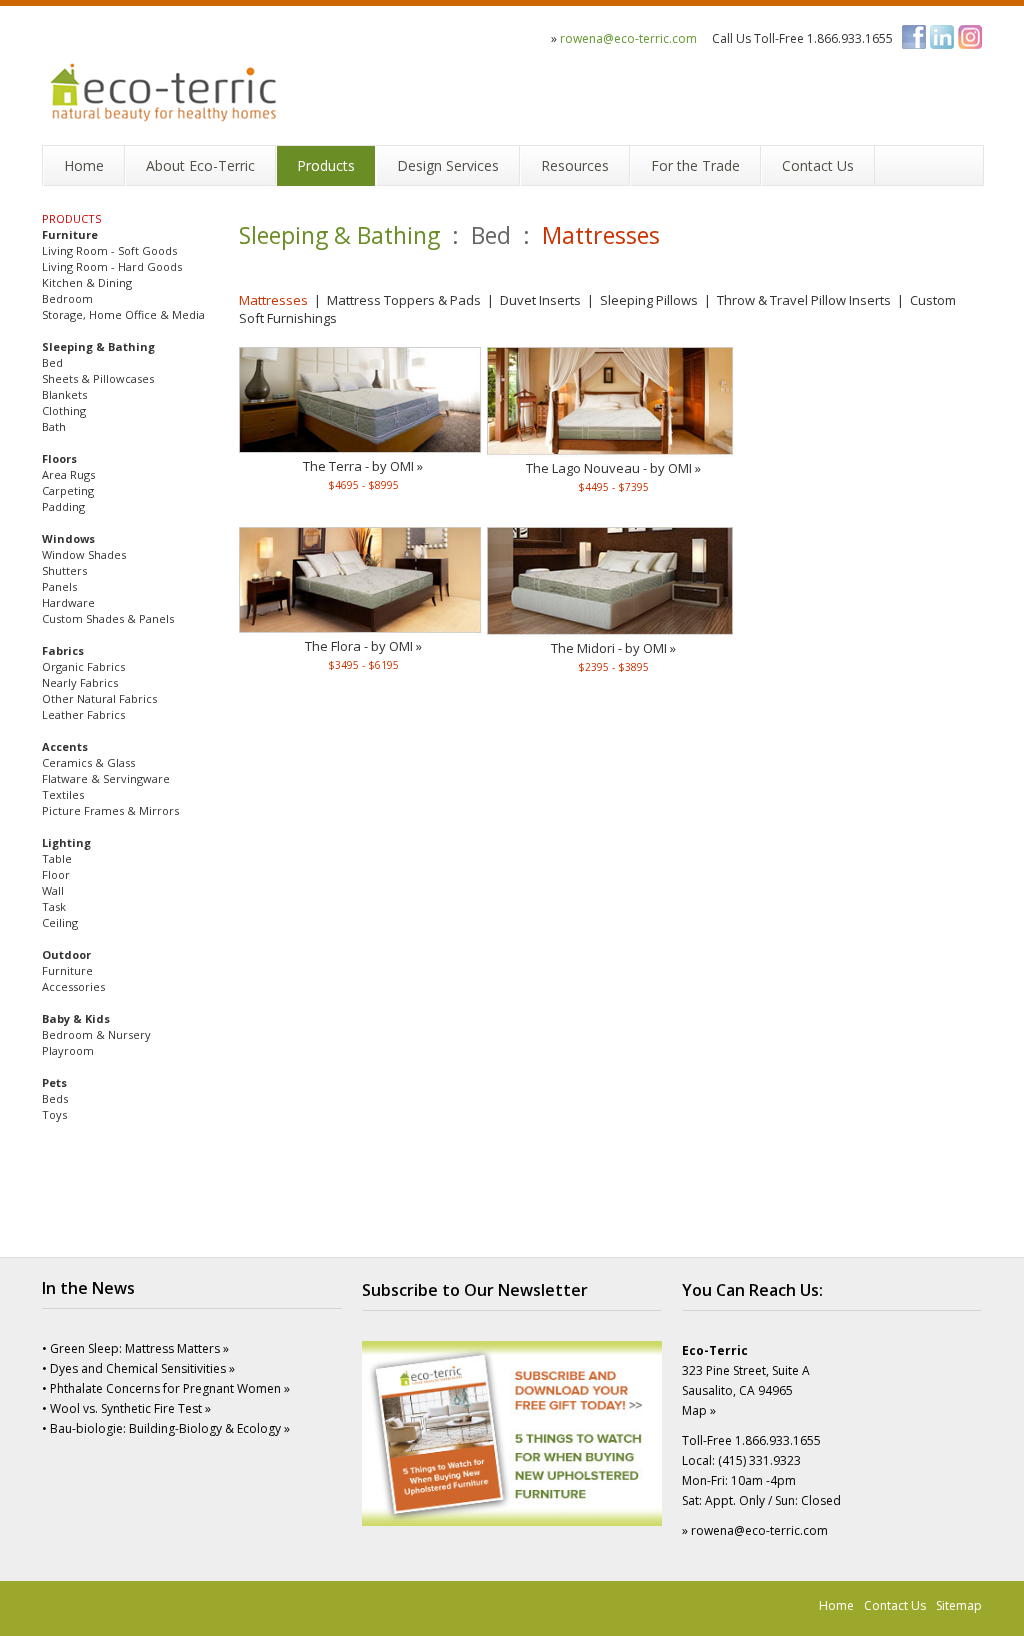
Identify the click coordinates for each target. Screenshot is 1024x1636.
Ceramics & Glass (88, 762)
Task (54, 906)
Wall (53, 890)
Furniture (70, 234)
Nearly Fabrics (80, 682)
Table (57, 858)
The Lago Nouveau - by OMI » (613, 468)
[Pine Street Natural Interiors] (165, 78)
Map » (699, 1410)
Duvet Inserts (540, 300)
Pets (54, 1082)
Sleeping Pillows (649, 300)
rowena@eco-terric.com (628, 38)
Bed (52, 362)
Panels (59, 586)
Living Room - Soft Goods (109, 250)
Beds (55, 1098)
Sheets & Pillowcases (98, 378)
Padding (63, 506)
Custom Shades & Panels (108, 618)
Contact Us (895, 1605)
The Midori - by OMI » (613, 648)
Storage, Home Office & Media (123, 314)
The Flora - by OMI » (363, 646)
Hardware (68, 602)
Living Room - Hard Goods (112, 266)
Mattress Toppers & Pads (404, 300)
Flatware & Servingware (106, 778)
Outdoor (66, 954)
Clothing (64, 410)
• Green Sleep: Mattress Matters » (135, 1348)
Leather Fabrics (83, 714)
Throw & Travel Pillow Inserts (804, 300)
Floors (59, 458)
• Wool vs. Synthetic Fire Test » (126, 1408)
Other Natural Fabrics (99, 698)
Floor (56, 874)
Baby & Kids (76, 1018)
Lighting (66, 842)
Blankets (64, 394)
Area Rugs (68, 474)
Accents (65, 746)
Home (836, 1605)
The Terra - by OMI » (363, 466)
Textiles (63, 794)
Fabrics (63, 650)
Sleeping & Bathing (98, 346)
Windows (68, 538)
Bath (54, 426)
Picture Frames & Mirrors (110, 810)
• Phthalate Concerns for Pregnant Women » (166, 1388)
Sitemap (959, 1605)
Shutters (64, 570)
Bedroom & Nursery (96, 1034)
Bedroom (67, 298)
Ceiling (60, 922)
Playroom (68, 1050)
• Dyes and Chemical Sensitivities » (138, 1368)
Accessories (73, 986)
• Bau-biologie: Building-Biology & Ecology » (166, 1428)
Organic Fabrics (83, 666)
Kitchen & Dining (87, 282)
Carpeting (68, 490)
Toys (54, 1114)
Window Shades (84, 554)
